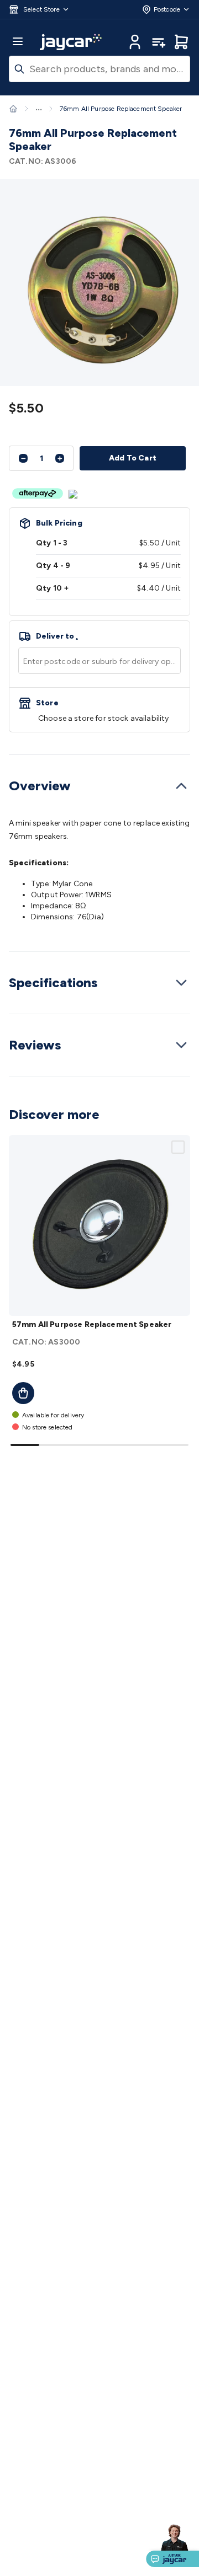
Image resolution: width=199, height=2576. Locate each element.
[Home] (13, 109)
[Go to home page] (71, 42)
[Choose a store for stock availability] (99, 710)
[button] (39, 9)
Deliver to (57, 636)
